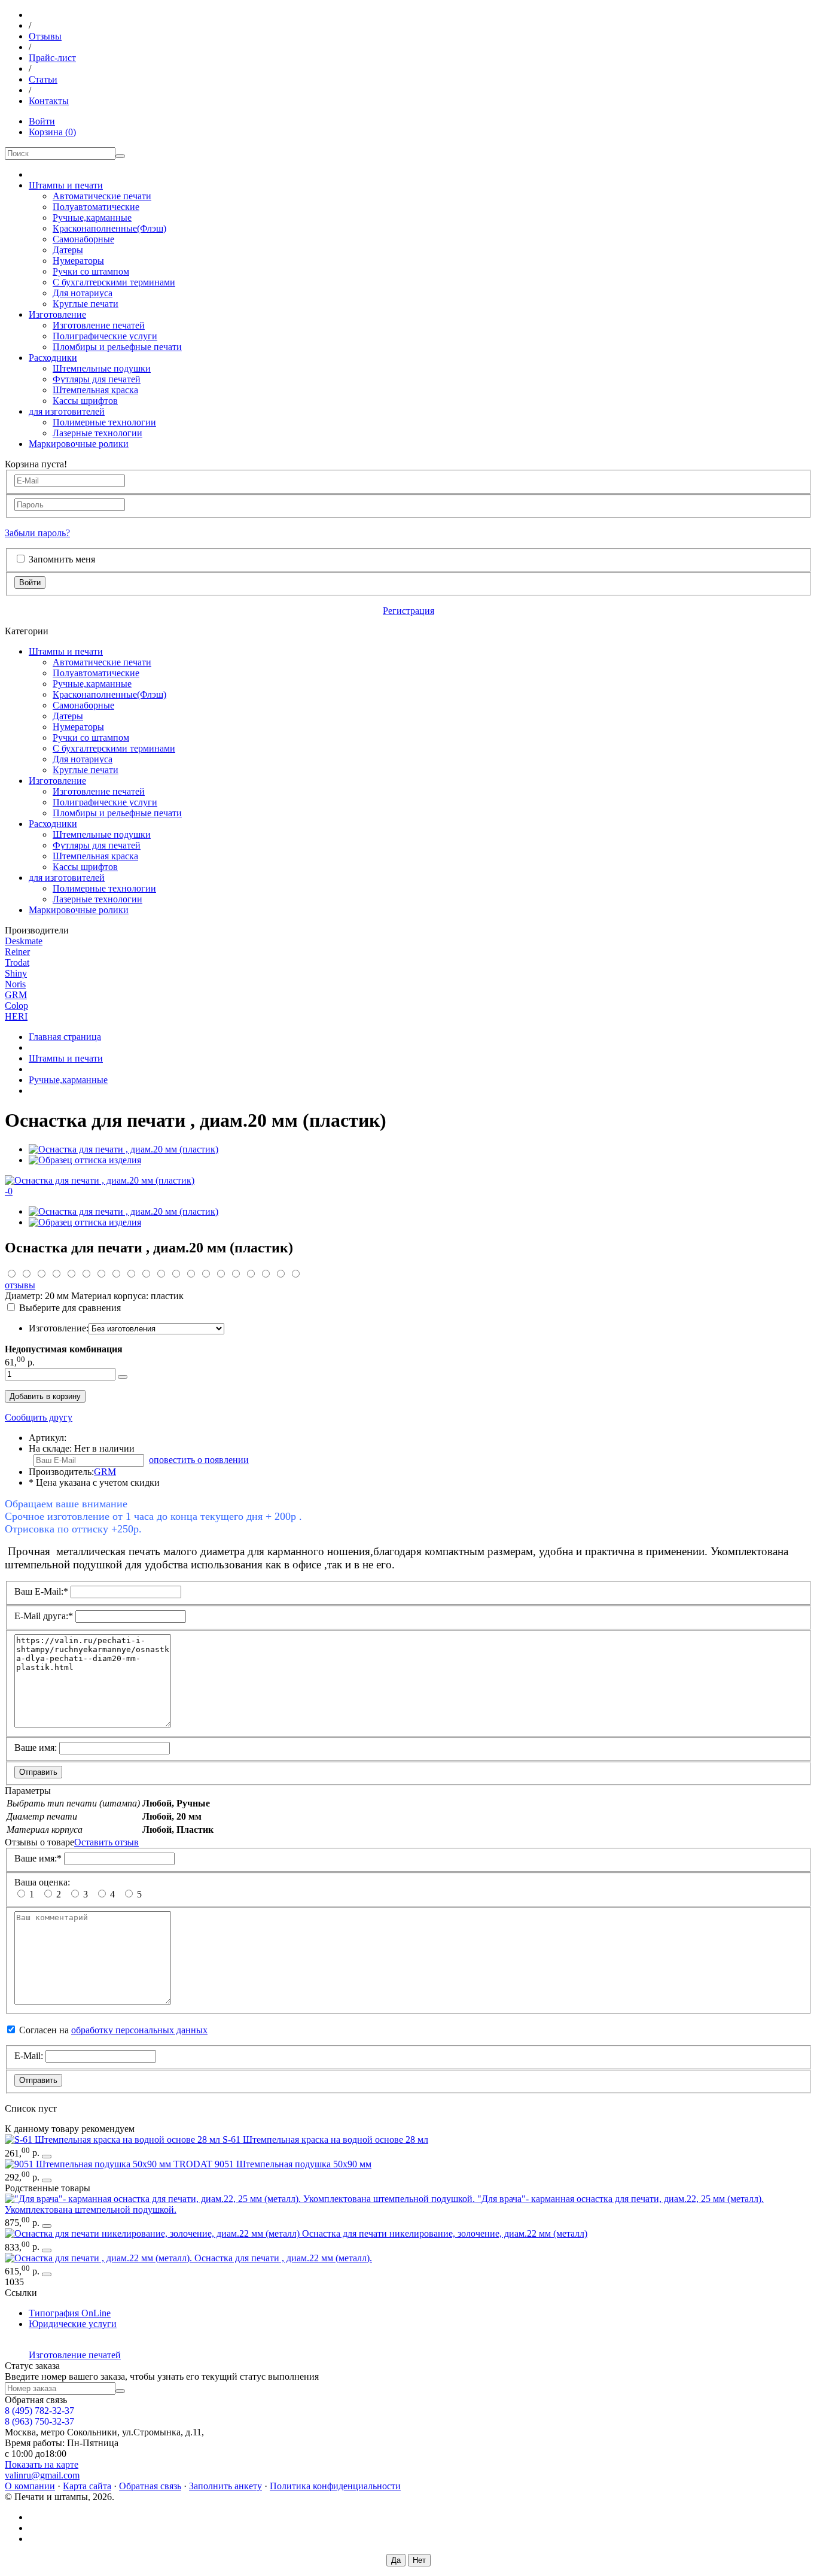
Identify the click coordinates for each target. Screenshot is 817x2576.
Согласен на (113, 2030)
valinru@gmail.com (42, 2475)
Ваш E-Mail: (41, 1591)
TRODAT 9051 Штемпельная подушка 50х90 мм (272, 2164)
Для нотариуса (83, 293)
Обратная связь (150, 2486)
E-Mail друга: (44, 1616)
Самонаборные (83, 239)
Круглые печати (86, 304)
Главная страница (65, 1037)
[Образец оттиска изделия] (85, 1160)
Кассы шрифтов (85, 401)
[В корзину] (47, 2157)
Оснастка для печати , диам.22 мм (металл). (283, 2258)
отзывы (20, 1285)
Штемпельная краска (95, 390)
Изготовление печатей (99, 325)
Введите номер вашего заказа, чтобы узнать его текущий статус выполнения (162, 2376)
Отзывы (45, 36)
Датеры (68, 250)
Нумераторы (78, 261)
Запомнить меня (62, 559)
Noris (15, 984)
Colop (16, 1006)
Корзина (52, 132)
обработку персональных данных (139, 2030)
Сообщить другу (39, 1417)
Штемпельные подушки (102, 368)
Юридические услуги (73, 2324)
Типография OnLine (70, 2313)
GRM (16, 995)
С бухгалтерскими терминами (114, 282)
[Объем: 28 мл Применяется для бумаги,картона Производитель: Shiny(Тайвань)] (114, 2139)
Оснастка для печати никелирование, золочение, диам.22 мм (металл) (445, 2233)
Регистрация (408, 611)
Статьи (43, 79)
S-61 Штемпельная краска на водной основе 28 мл (325, 2139)
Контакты (49, 101)
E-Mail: (29, 2056)
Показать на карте (42, 2464)
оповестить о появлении (199, 1460)
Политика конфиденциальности (335, 2486)
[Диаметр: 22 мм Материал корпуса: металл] (100, 2258)
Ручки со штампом (91, 271)
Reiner (17, 952)
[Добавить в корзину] (123, 1377)
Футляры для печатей (97, 379)
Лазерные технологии (97, 433)
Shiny (16, 973)
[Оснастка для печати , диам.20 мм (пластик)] (124, 1149)
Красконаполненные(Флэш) (109, 228)
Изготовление (57, 314)
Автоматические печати (102, 196)
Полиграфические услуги (105, 336)
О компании (30, 2486)
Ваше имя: (36, 1748)
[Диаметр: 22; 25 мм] (241, 2199)
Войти (42, 121)
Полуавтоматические (96, 207)
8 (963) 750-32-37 (39, 2421)
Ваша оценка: (42, 1882)
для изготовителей (67, 411)
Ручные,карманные (92, 218)
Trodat (17, 962)
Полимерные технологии (104, 422)
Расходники (53, 358)
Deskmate (24, 941)
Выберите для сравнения (70, 1308)
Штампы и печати (66, 185)
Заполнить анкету (225, 2486)
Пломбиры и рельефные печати (117, 347)
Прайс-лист (52, 58)
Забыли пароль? (37, 533)
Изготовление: (59, 1328)
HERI (16, 1016)
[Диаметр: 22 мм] (153, 2233)
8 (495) (39, 2411)
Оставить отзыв (106, 1842)
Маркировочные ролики (79, 444)
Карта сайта (87, 2486)
